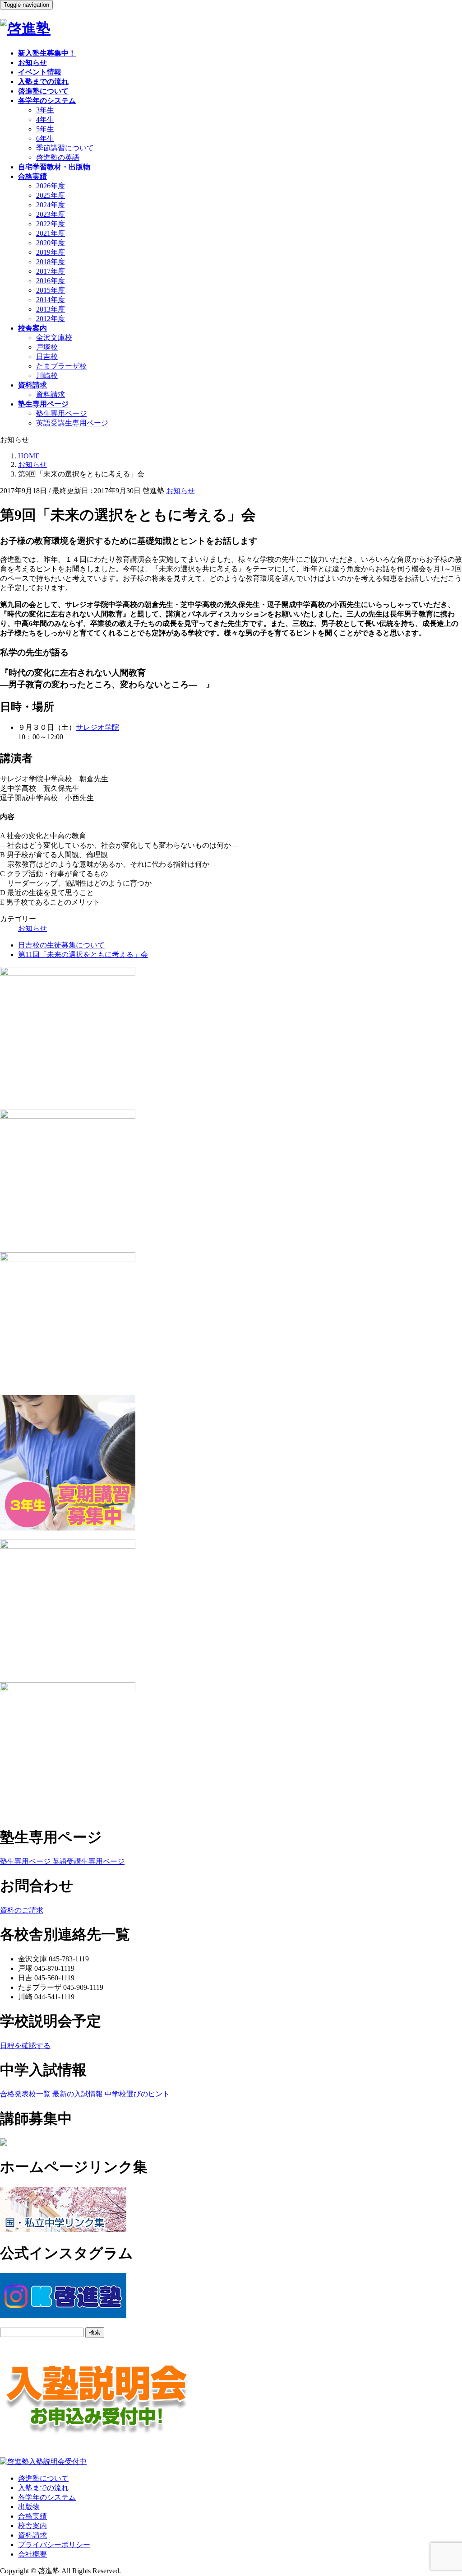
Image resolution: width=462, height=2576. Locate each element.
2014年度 (51, 300)
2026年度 (51, 186)
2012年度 (51, 319)
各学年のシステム (47, 2497)
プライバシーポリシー (54, 2545)
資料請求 (51, 394)
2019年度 (51, 252)
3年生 (45, 110)
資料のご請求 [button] (22, 1910)
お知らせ (180, 491)
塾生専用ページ (61, 413)
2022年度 (51, 224)
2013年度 (51, 309)
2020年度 (51, 243)
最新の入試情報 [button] (78, 2094)
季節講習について (65, 148)
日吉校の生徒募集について (61, 945)
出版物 (29, 2507)
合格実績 (32, 2516)
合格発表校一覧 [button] (25, 2094)
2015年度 (51, 290)
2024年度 (51, 205)
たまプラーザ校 (61, 366)
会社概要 (32, 2554)
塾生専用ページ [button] (25, 1861)
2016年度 (51, 281)
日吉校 (47, 357)
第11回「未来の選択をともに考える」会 (83, 954)
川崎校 (47, 376)
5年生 (45, 129)
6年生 (45, 138)
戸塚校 (47, 347)
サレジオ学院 (97, 727)
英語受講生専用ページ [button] (88, 1861)
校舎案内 (32, 2526)
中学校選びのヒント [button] (137, 2094)
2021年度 (51, 233)
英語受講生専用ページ (72, 423)
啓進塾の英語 (58, 157)
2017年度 (51, 271)
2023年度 (51, 214)
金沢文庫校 (54, 338)
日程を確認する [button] (25, 2046)
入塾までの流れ (43, 2488)
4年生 (45, 119)
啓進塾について (43, 2478)
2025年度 (51, 195)
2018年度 (51, 262)
